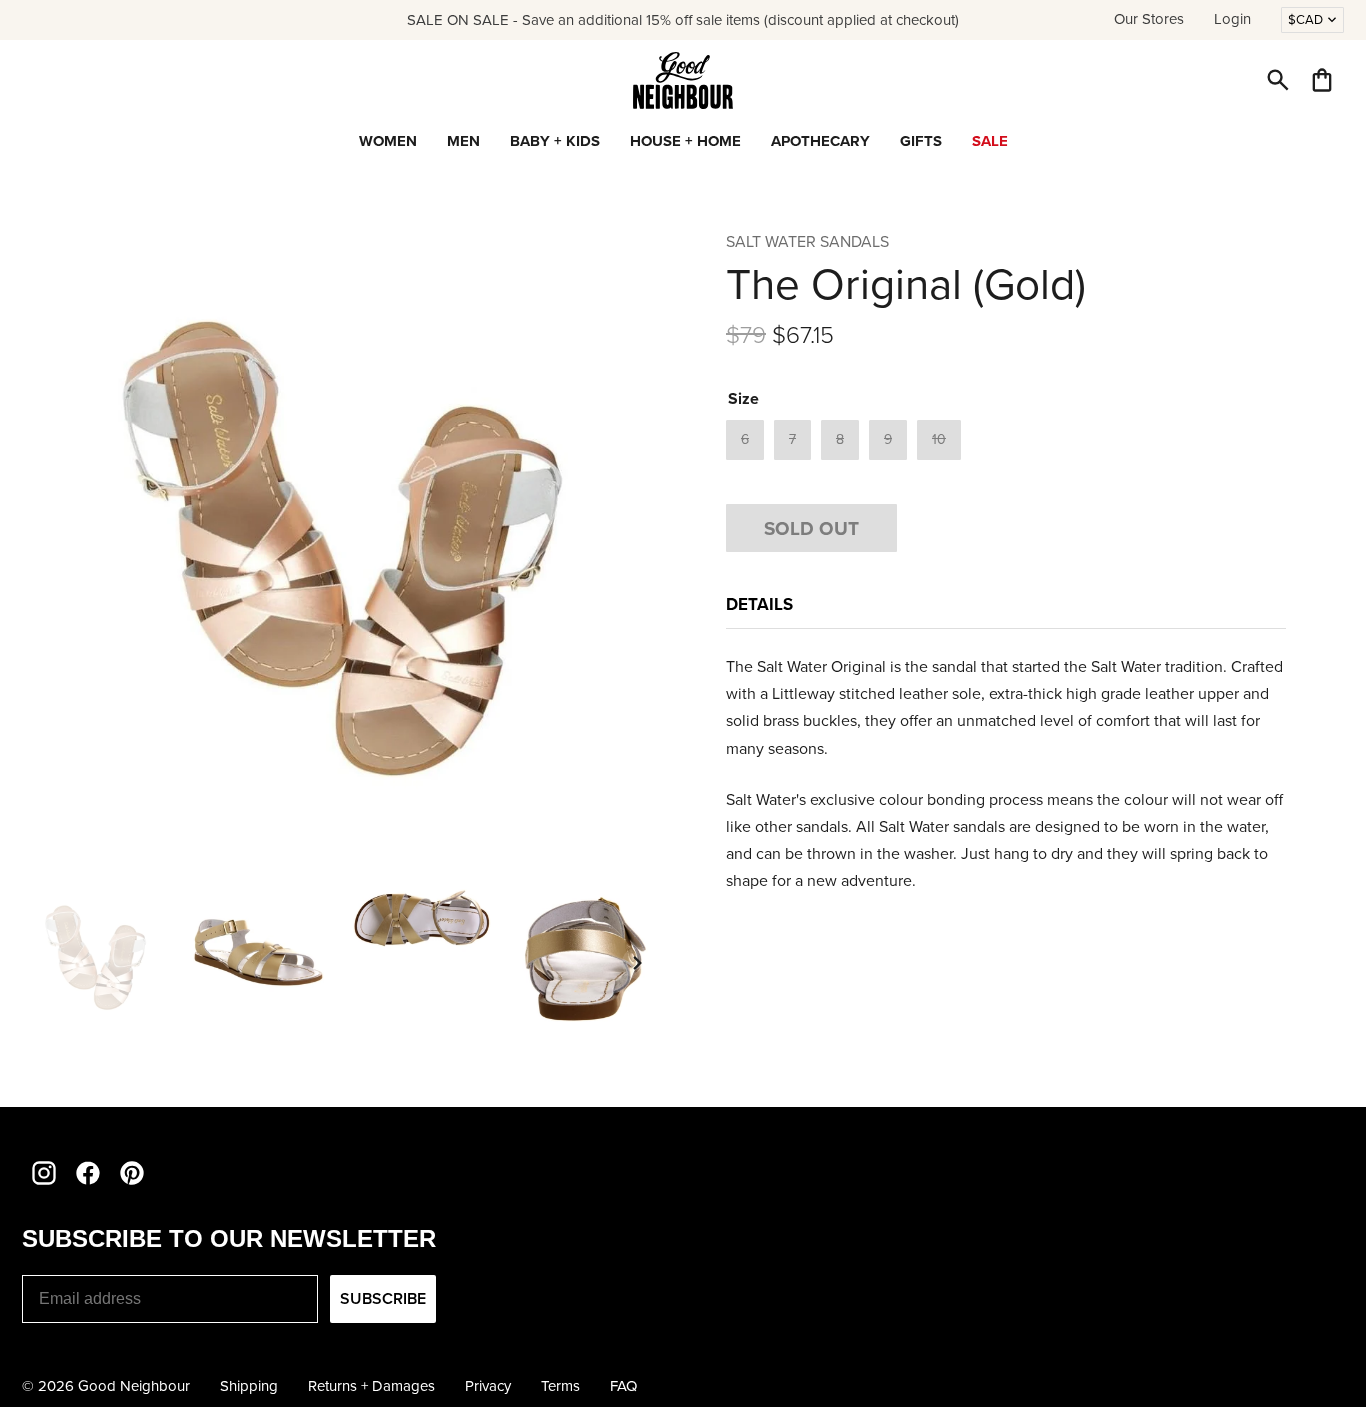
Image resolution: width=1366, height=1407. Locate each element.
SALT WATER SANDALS (807, 241)
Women (388, 141)
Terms (560, 1386)
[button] (1278, 80)
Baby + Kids (555, 141)
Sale (990, 141)
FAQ (623, 1386)
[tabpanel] (1006, 774)
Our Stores (1149, 19)
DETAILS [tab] (759, 604)
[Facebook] (88, 1173)
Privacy (488, 1386)
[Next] (638, 963)
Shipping (249, 1386)
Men (463, 141)
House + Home (685, 141)
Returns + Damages (371, 1386)
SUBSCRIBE (383, 1298)
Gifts (921, 141)
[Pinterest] (132, 1173)
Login (1232, 19)
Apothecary (820, 141)
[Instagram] (44, 1173)
